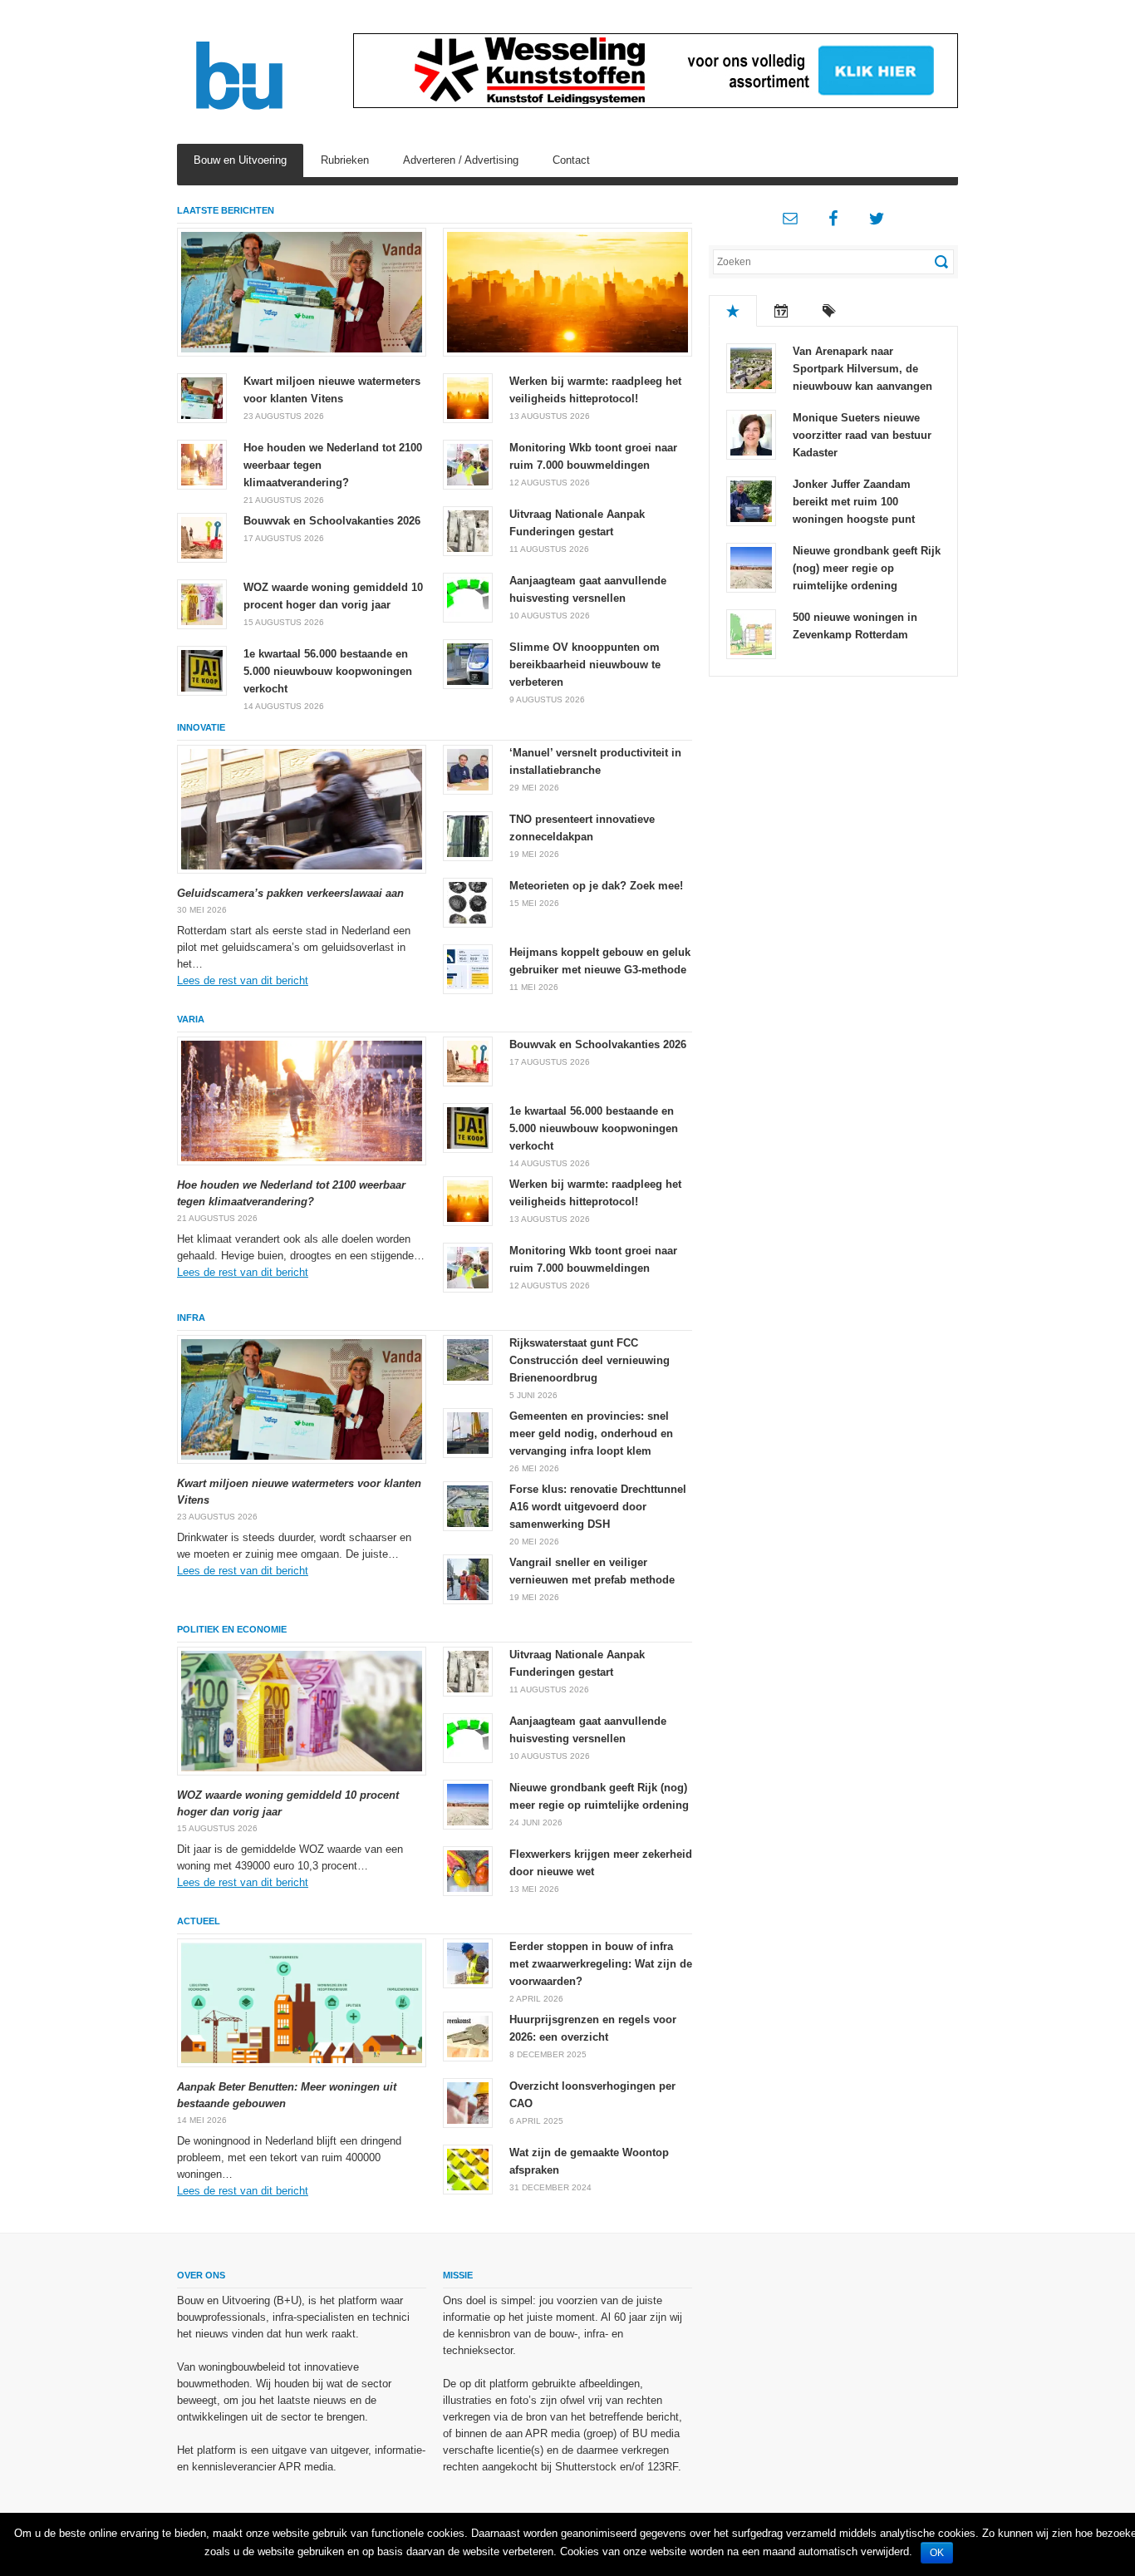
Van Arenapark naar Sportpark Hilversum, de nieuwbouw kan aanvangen (862, 369)
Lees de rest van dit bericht (243, 980)
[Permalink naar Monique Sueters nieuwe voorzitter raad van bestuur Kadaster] (751, 433)
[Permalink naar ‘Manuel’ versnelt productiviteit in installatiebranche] (468, 768)
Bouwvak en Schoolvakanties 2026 (332, 521)
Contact (571, 160)
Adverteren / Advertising (461, 160)
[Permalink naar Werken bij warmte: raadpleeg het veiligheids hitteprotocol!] (567, 292)
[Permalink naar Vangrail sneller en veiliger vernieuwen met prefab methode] (468, 1578)
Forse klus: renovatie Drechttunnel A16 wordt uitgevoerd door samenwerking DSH (598, 1507)
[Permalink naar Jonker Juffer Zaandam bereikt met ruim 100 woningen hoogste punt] (751, 500)
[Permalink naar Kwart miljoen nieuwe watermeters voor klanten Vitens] (302, 292)
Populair (733, 311)
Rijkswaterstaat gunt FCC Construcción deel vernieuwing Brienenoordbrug (590, 1360)
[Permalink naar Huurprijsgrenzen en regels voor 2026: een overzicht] (468, 2035)
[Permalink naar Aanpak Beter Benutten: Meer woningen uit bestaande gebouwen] (302, 2003)
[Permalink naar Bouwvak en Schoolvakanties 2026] (202, 537)
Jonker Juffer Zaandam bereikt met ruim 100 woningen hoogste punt (854, 502)
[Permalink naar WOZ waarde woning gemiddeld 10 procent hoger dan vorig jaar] (202, 603)
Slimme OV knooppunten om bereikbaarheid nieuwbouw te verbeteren (585, 665)
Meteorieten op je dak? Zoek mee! (596, 886)
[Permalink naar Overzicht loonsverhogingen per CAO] (468, 2102)
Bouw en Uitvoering (240, 160)
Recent (781, 311)
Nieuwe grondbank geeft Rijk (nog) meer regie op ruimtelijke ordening (867, 568)
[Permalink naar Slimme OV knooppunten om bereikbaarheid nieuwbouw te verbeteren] (468, 663)
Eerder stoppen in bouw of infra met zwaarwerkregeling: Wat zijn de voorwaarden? (601, 1964)
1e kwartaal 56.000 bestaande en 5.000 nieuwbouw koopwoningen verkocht (328, 671)
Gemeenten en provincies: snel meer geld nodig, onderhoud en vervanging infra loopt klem (591, 1433)
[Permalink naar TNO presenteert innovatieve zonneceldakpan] (468, 835)
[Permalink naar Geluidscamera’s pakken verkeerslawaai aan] (302, 809)
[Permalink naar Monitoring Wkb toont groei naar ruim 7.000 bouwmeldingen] (468, 463)
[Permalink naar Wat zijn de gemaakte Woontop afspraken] (468, 2168)
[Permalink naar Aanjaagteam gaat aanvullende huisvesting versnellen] (468, 596)
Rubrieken (345, 160)
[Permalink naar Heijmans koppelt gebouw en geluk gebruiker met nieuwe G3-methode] (468, 968)
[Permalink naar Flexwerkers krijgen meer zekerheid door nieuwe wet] (468, 1870)
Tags (829, 311)
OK (937, 2553)
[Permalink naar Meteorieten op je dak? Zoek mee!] (468, 901)
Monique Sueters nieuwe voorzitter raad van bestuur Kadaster (862, 435)
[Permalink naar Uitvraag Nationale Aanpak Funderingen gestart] (468, 530)
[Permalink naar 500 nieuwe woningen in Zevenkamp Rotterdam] (751, 633)
